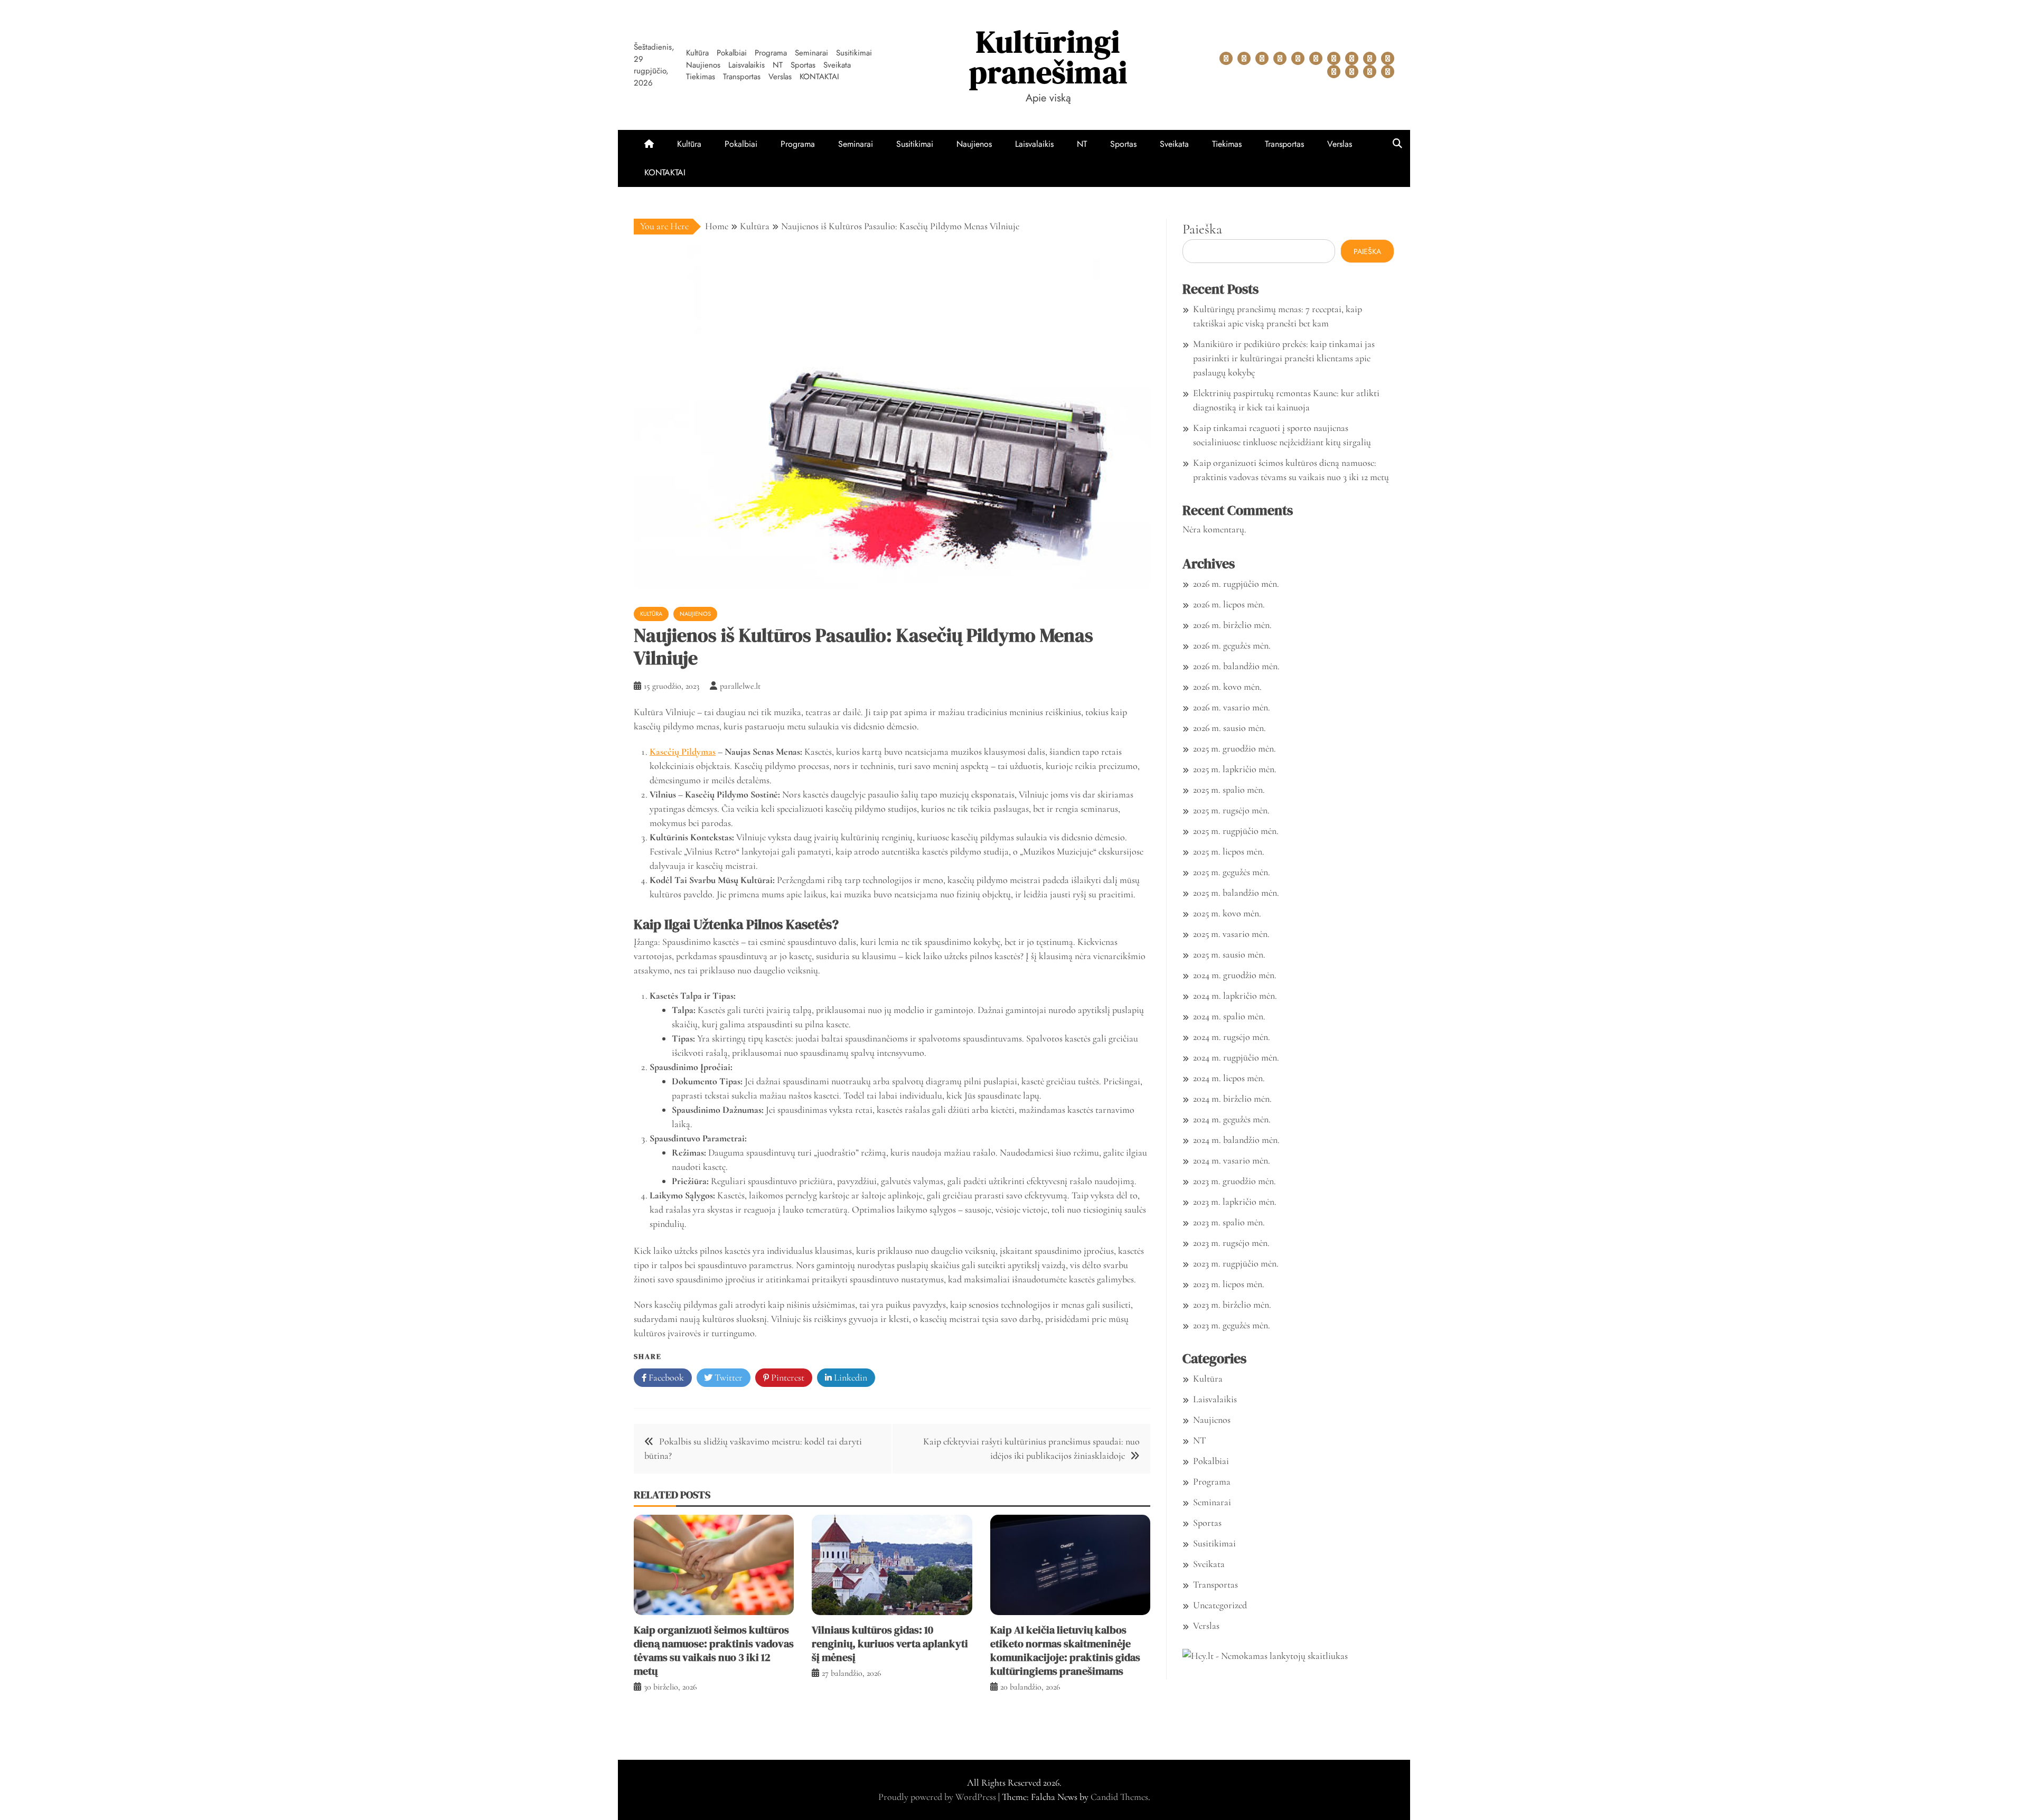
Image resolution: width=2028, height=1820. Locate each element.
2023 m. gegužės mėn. (1232, 1325)
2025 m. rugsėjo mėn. (1231, 810)
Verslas (780, 77)
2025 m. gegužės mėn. (1232, 872)
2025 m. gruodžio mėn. (1234, 748)
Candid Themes (1119, 1797)
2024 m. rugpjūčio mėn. (1236, 1057)
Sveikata (837, 65)
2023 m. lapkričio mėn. (1235, 1202)
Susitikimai (854, 53)
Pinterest (787, 1377)
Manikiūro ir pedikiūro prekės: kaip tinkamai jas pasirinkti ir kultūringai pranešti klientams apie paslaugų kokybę (1284, 358)
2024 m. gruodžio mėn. (1235, 975)
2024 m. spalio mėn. (1229, 1016)
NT (778, 65)
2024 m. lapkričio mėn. (1235, 996)
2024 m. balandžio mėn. (1236, 1140)
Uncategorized (1220, 1605)
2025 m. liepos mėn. (1229, 851)
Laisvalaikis (747, 65)
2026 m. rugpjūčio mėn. (1236, 584)
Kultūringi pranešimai (1048, 57)
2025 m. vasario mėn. (1231, 934)
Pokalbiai (732, 53)
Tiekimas (701, 77)
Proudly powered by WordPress (938, 1797)
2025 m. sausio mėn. (1229, 954)
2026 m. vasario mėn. (1232, 707)
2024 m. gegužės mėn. (1232, 1119)
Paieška (1202, 229)
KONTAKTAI (819, 77)
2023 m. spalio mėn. (1229, 1222)
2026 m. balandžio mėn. (1236, 666)
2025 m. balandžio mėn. (1236, 893)
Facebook (665, 1377)
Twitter (727, 1377)
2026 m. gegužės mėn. (1232, 645)
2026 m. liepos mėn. (1229, 604)
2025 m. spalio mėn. (1229, 790)
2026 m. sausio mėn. (1229, 728)
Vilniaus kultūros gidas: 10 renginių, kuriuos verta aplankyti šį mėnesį (890, 1644)
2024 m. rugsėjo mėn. (1232, 1037)
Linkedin (849, 1377)
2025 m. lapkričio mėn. (1235, 769)
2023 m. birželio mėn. (1232, 1305)
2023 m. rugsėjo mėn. (1231, 1243)
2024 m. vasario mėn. (1232, 1160)
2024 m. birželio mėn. (1232, 1099)
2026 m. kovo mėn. (1227, 687)
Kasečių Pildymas (683, 752)
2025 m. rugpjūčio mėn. (1236, 831)
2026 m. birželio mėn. (1232, 625)
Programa (771, 53)
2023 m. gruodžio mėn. (1234, 1181)
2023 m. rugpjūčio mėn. (1236, 1263)
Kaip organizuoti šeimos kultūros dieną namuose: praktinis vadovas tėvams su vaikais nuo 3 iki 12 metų (714, 1650)
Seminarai (811, 53)
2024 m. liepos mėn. (1229, 1078)
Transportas (742, 77)
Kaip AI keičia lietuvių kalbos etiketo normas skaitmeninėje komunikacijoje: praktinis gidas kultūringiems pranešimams (1065, 1650)
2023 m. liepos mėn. (1229, 1284)
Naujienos (703, 65)
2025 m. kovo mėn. (1227, 913)
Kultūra (697, 53)
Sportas (803, 65)
